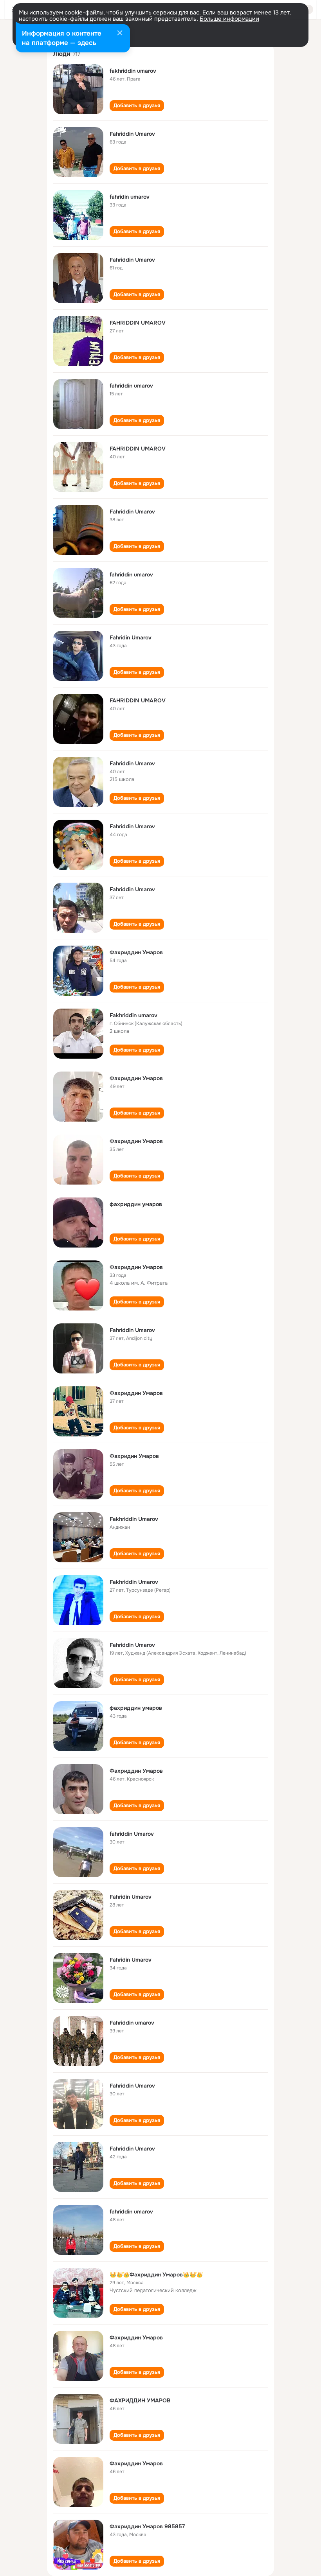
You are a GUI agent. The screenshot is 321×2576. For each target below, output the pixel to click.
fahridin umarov (130, 197)
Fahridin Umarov (131, 637)
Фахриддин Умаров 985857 (147, 2526)
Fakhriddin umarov (133, 1015)
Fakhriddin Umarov (134, 1519)
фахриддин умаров (136, 1204)
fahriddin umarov (131, 386)
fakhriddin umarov (133, 71)
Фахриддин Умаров (136, 952)
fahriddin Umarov (132, 1834)
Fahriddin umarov (132, 2023)
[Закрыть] (120, 34)
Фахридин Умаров (134, 1456)
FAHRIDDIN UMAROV (138, 323)
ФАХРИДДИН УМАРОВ (140, 2400)
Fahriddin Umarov (132, 134)
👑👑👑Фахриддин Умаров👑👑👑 (156, 2274)
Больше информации (229, 19)
